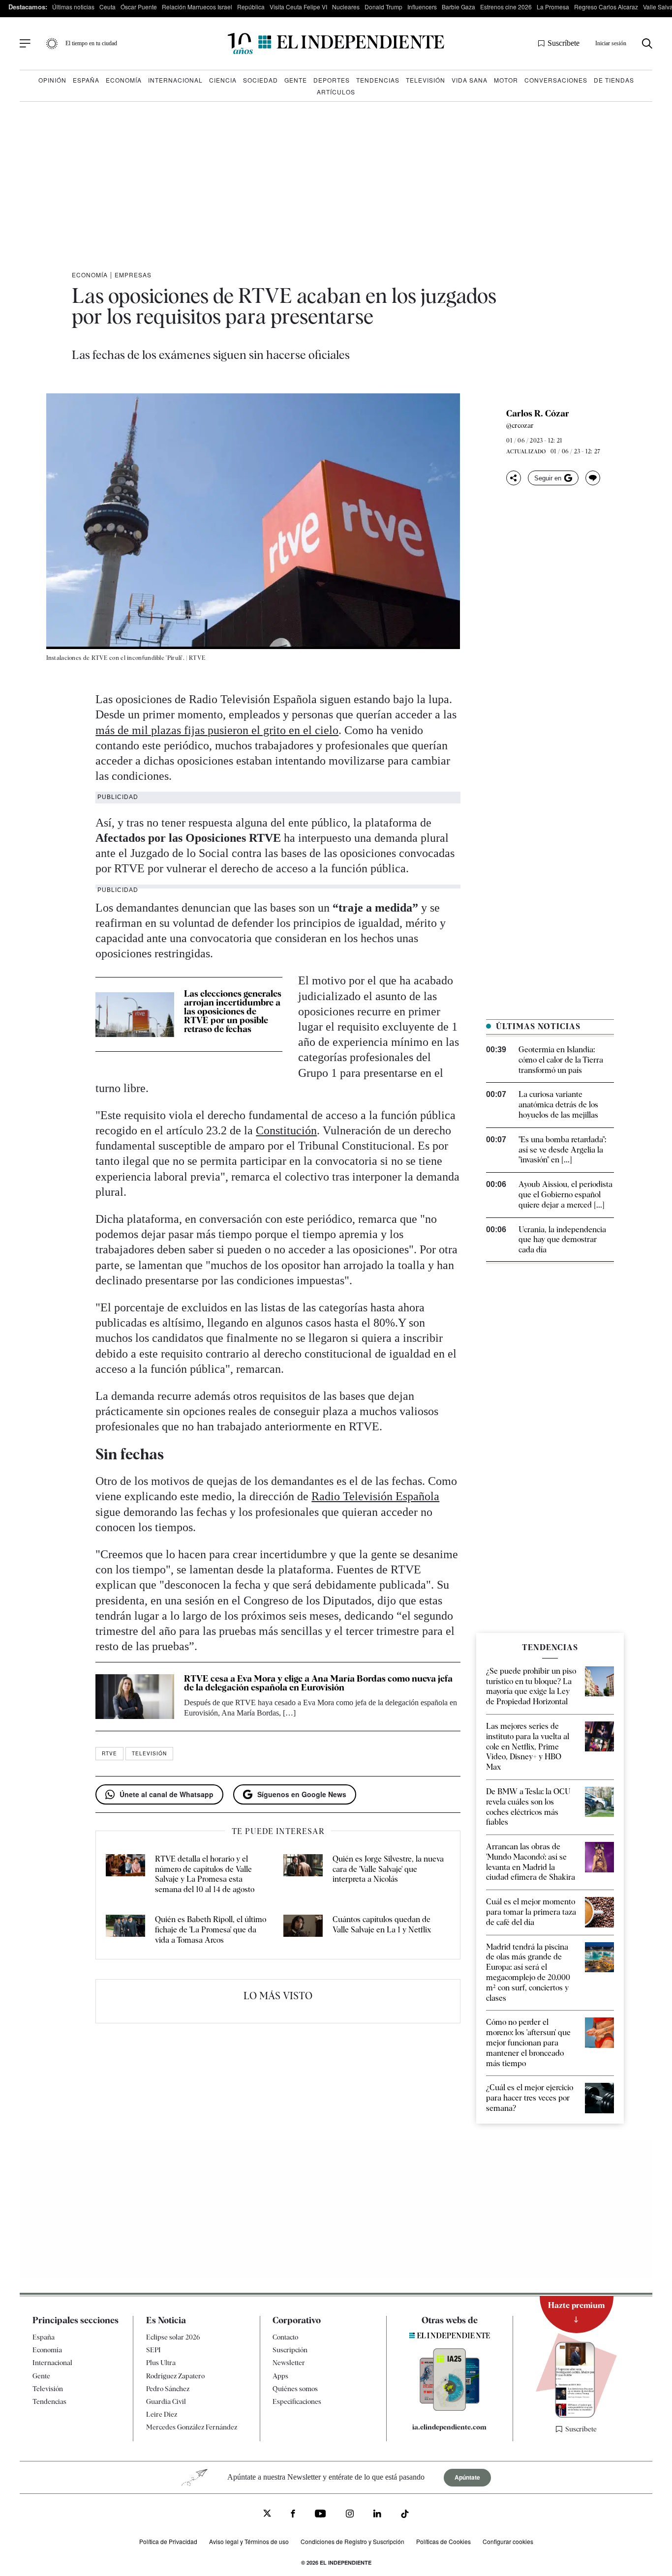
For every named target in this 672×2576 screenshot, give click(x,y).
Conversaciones (556, 80)
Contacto (285, 2337)
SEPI (153, 2350)
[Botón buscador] (647, 44)
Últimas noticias (73, 7)
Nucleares (346, 7)
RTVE (109, 1753)
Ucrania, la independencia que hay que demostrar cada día (562, 1240)
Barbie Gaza (458, 7)
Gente (296, 80)
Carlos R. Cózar (538, 414)
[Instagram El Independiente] (350, 2515)
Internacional (175, 80)
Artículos (336, 92)
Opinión (52, 80)
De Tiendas (614, 80)
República (251, 7)
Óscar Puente (139, 7)
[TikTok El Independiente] (405, 2515)
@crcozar (520, 425)
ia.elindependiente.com (449, 2427)
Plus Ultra (161, 2363)
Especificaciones (297, 2401)
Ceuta (107, 7)
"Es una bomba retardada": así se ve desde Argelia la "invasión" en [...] (562, 1150)
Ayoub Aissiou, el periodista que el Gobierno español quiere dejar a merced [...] (565, 1195)
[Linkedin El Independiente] (377, 2515)
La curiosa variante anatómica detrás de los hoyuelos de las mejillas (558, 1105)
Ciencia (223, 80)
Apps (280, 2375)
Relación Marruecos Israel (197, 7)
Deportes (332, 80)
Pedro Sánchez (168, 2389)
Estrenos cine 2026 (506, 7)
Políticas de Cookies (443, 2541)
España (86, 80)
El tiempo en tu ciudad (91, 43)
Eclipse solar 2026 (173, 2337)
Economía (124, 80)
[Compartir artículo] (514, 478)
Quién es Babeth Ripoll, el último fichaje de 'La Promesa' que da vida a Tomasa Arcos (211, 1930)
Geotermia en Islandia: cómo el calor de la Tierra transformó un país (561, 1060)
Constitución (286, 1130)
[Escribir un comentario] (593, 478)
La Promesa (553, 7)
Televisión (426, 80)
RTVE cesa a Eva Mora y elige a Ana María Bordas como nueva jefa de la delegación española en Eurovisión (318, 1683)
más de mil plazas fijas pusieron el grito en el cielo (217, 730)
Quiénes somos (295, 2389)
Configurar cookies (508, 2541)
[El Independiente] (336, 44)
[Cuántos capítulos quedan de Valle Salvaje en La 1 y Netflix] (303, 1930)
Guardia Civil (166, 2401)
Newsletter (289, 2363)
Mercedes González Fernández (192, 2427)
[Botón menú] (25, 44)
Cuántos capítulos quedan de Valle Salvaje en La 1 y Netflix (382, 1925)
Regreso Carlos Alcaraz (606, 7)
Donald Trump (383, 7)
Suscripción (290, 2350)
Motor (506, 80)
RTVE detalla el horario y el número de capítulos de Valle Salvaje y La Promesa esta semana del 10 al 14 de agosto (205, 1874)
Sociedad (260, 80)
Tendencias (378, 80)
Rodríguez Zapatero (175, 2375)
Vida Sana (470, 80)
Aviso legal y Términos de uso (249, 2541)
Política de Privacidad (168, 2541)
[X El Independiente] (267, 2514)
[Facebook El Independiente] (293, 2515)
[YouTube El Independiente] (321, 2515)
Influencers (422, 7)
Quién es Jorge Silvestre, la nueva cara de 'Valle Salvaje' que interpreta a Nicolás (388, 1869)
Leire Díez (162, 2414)
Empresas (133, 275)
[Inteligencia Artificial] (450, 2408)
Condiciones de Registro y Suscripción (352, 2541)
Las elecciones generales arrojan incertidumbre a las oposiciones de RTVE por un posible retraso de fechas (233, 1011)
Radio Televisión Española (375, 1496)
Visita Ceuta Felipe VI (298, 7)
